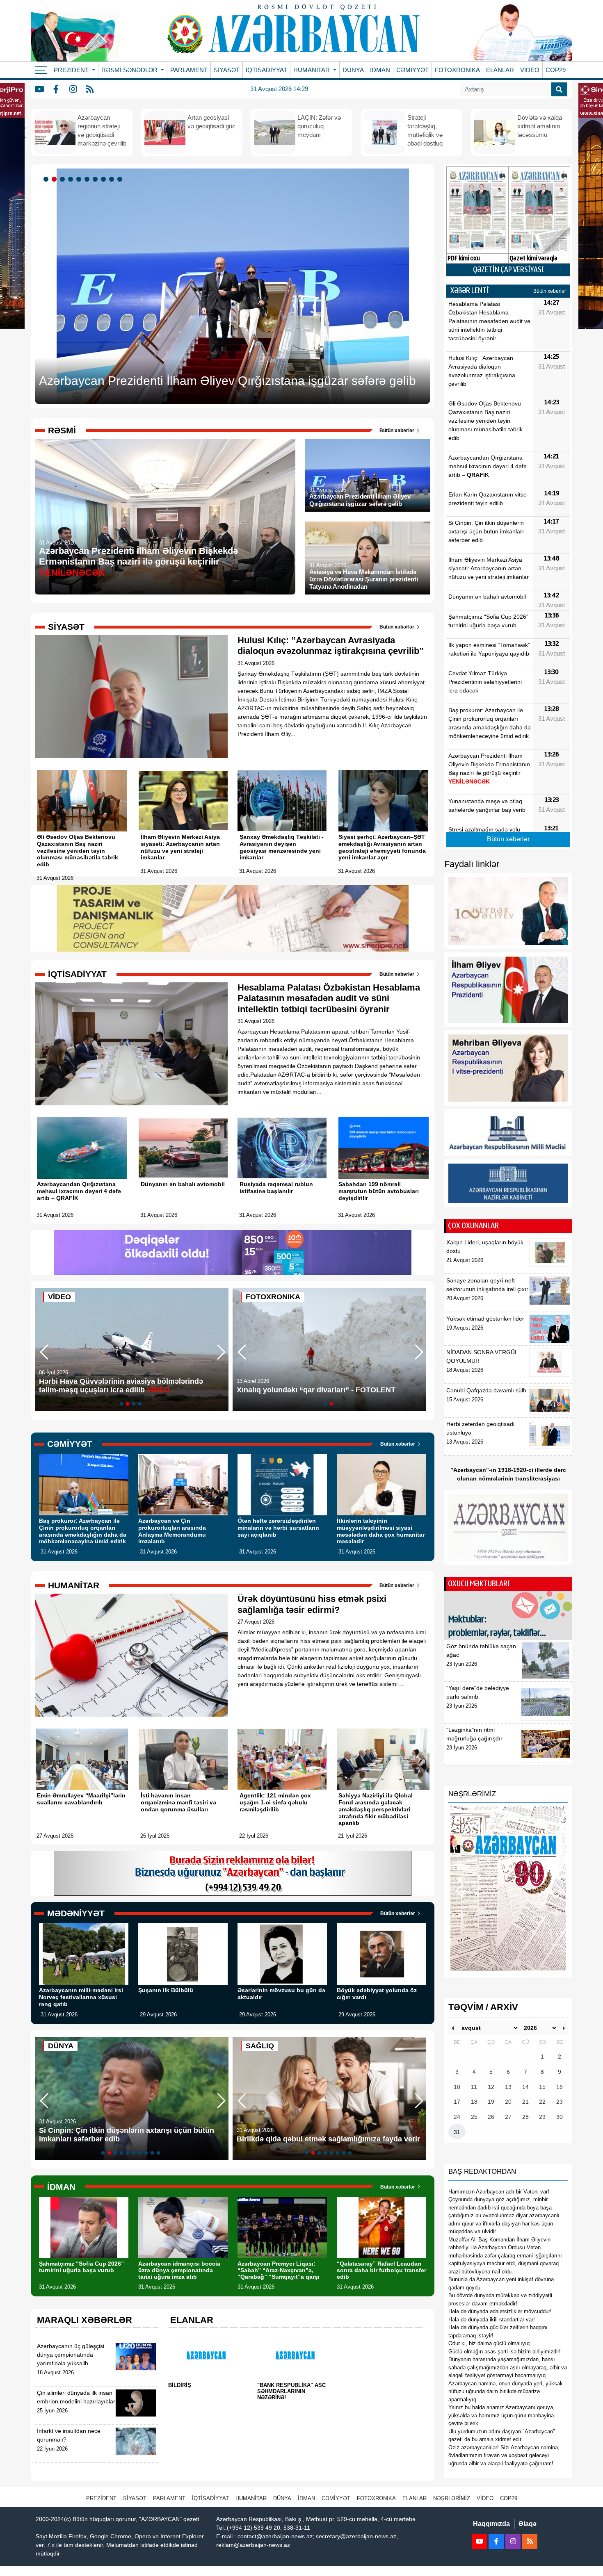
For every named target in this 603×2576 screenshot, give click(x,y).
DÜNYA (353, 70)
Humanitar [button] (312, 70)
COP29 (556, 70)
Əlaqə (528, 2524)
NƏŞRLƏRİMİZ (452, 2498)
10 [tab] (121, 180)
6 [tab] (88, 180)
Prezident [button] (72, 70)
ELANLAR (500, 70)
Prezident (101, 2498)
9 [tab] (113, 180)
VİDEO (530, 70)
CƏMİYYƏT (412, 70)
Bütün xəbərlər (397, 430)
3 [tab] (64, 180)
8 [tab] (105, 180)
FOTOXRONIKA (457, 70)
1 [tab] (47, 180)
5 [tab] (80, 180)
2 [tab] (55, 180)
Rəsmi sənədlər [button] (130, 70)
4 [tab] (72, 180)
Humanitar (251, 2498)
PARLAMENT (189, 70)
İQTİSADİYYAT (266, 70)
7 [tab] (96, 180)
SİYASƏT (227, 70)
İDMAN (380, 70)
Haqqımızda (491, 2524)
